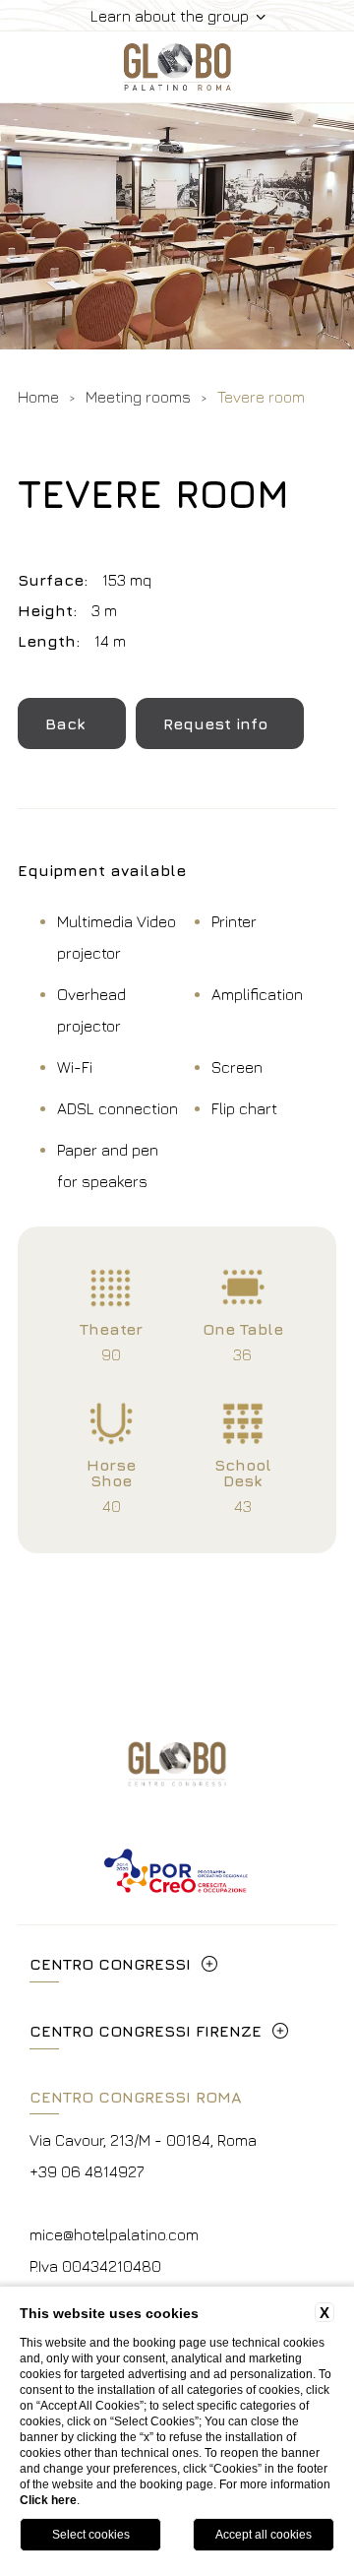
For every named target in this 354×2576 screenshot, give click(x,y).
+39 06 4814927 (87, 2171)
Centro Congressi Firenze (146, 2031)
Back (67, 723)
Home (38, 397)
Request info (215, 723)
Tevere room (261, 397)
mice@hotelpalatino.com (114, 2234)
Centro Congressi (110, 1964)
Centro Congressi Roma (136, 2097)
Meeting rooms (138, 397)
